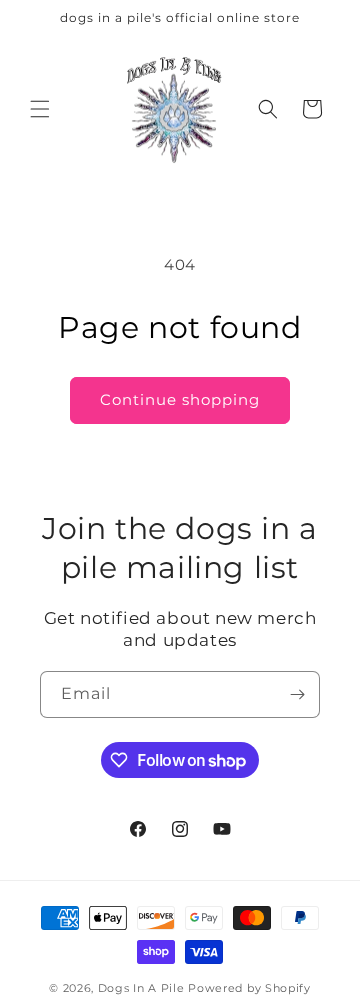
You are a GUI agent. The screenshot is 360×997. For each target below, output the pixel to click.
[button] (40, 109)
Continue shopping (180, 399)
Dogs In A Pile (141, 988)
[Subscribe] (297, 694)
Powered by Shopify (249, 988)
